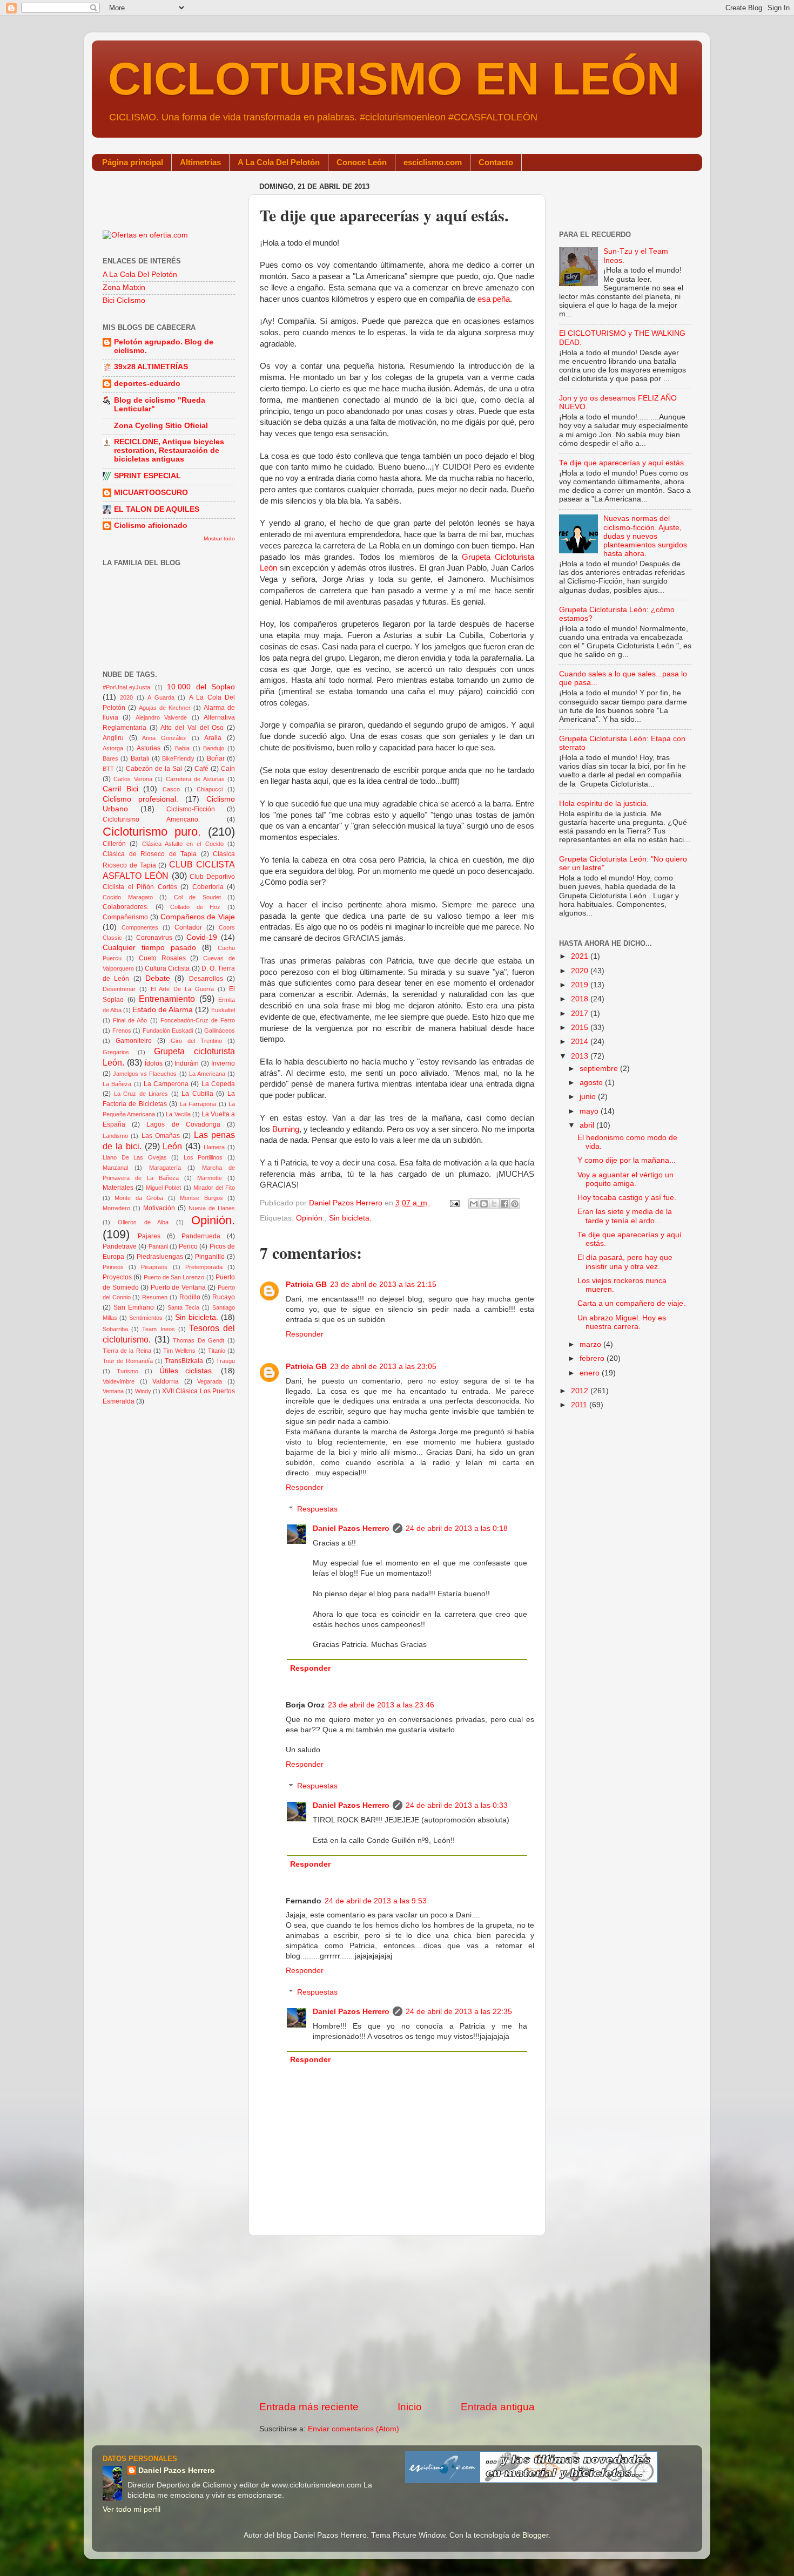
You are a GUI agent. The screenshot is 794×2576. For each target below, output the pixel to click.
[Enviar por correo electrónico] (474, 1204)
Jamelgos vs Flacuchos (145, 1074)
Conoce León (362, 162)
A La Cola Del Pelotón (279, 162)
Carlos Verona (133, 779)
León (172, 1146)
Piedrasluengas (160, 1257)
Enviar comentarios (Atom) (354, 2429)
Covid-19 (202, 937)
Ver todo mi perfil (132, 2509)
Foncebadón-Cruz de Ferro (198, 1020)
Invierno (223, 1063)
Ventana (113, 1391)
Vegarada (210, 1381)
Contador (188, 927)
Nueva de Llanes (212, 1208)
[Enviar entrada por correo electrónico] (454, 1203)
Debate (158, 978)
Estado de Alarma (163, 1010)
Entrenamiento (167, 999)
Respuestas (317, 1509)
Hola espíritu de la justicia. (604, 804)
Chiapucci (210, 789)
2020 (126, 697)
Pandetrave (120, 1246)
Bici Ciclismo (124, 300)
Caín (228, 769)
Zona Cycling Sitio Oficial (161, 426)
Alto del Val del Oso (192, 728)
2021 (581, 956)
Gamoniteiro (134, 1041)
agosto (592, 1083)
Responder (305, 1334)
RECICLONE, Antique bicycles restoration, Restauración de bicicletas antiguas (169, 450)
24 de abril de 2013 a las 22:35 (459, 2012)
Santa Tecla (183, 1307)
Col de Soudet (197, 897)
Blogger (535, 2535)
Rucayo (224, 1297)
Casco (171, 789)
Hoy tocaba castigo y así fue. (627, 1198)
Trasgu (226, 1361)
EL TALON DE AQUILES (157, 509)
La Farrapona (198, 1104)
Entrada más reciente (309, 2407)
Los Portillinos (203, 1157)
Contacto (496, 162)
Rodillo (190, 1297)
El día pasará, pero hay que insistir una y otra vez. (625, 1262)
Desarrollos (206, 979)
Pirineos (113, 1267)
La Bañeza (117, 1084)
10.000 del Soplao (201, 687)
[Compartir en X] (494, 1204)
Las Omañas (161, 1136)
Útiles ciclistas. (187, 1371)
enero (591, 1373)
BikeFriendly (178, 758)
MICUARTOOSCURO (151, 493)
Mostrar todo (219, 538)
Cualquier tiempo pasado (149, 948)
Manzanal (115, 1168)
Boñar (216, 758)
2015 (581, 1028)
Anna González (164, 738)
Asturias (149, 748)
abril (588, 1125)
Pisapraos (154, 1267)
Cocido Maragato (128, 897)
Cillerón (114, 844)
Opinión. (310, 1218)
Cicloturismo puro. (152, 832)
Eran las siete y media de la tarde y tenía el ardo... (625, 1216)
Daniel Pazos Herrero (351, 1528)
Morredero (116, 1208)
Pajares (149, 1236)
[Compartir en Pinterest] (515, 1204)
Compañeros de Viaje (198, 917)
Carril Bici (120, 789)
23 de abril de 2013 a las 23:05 (383, 1367)
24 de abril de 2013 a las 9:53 (376, 1901)
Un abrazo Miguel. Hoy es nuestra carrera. (622, 1322)
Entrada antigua (498, 2407)
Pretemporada (204, 1267)
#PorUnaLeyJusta (126, 687)
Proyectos (117, 1277)
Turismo (127, 1371)
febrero (593, 1358)
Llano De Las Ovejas (135, 1157)
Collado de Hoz (195, 907)
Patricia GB (306, 1284)
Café (201, 769)
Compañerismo (125, 917)
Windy (143, 1391)
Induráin (187, 1063)
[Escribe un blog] (484, 1204)
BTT (108, 769)
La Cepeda (218, 1084)
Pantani (158, 1246)
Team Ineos (158, 1329)
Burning (286, 1129)
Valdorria (166, 1381)
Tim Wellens (179, 1351)
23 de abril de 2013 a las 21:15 (383, 1284)
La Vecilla (178, 1114)
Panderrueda (201, 1236)
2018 (581, 999)
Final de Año (130, 1020)
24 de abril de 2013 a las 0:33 (457, 1805)
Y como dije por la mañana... (627, 1160)
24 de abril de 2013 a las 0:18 (457, 1528)
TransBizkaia (184, 1361)
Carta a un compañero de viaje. (631, 1303)
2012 (581, 1391)
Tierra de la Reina (127, 1351)
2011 (580, 1405)
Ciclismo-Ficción (191, 809)
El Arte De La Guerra (182, 989)
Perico (188, 1246)
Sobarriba (115, 1329)
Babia (182, 748)
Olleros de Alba (143, 1222)
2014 (581, 1042)
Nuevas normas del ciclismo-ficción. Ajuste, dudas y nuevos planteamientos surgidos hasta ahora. (645, 536)
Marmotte (210, 1178)
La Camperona (166, 1084)
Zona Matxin (124, 287)
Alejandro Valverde (161, 717)
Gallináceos (220, 1031)
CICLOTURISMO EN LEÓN (394, 79)
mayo (590, 1111)
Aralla (213, 738)
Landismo (115, 1136)
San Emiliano (134, 1307)
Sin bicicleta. (350, 1218)
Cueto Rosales (162, 958)
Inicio (410, 2407)
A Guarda (161, 697)
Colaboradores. (126, 907)
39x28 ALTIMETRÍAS (151, 367)
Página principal (133, 162)
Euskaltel (223, 1010)
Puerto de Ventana (178, 1287)
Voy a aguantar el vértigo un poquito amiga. (625, 1179)
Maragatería (165, 1168)
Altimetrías (200, 162)
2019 (581, 985)
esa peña (494, 299)
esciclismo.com (433, 162)
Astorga (113, 748)
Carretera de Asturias (195, 779)
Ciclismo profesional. (140, 799)
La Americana (207, 1074)
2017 (581, 1014)
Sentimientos (146, 1318)
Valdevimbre (119, 1381)
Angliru (113, 738)
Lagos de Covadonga (183, 1124)
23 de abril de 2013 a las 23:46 (381, 1705)
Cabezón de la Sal (154, 769)
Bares (110, 758)
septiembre (600, 1069)
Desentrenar (119, 989)
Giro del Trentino (196, 1041)
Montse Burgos (201, 1198)
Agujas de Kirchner (165, 708)
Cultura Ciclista (167, 968)
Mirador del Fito (214, 1188)
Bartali (140, 758)
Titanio (217, 1351)
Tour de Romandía (128, 1361)
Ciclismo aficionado (151, 526)
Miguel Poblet (163, 1188)
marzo (591, 1344)
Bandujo (214, 748)
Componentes (140, 927)
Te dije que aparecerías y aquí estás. (623, 463)
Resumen (155, 1297)
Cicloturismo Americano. (151, 819)
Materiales (118, 1188)
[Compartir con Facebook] (504, 1204)
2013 (581, 1056)
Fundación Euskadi (168, 1031)
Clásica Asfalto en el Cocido (183, 844)
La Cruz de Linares (141, 1094)
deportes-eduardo (147, 384)
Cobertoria (208, 887)
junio (589, 1097)
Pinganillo (210, 1257)
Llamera (214, 1147)
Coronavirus (154, 938)
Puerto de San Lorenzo (174, 1277)
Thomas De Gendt (198, 1340)
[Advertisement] (397, 2318)
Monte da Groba (139, 1198)
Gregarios (116, 1052)
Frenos (122, 1031)
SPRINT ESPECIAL (147, 476)
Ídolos (154, 1063)
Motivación (159, 1208)
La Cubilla (197, 1094)
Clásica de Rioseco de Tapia (150, 854)
